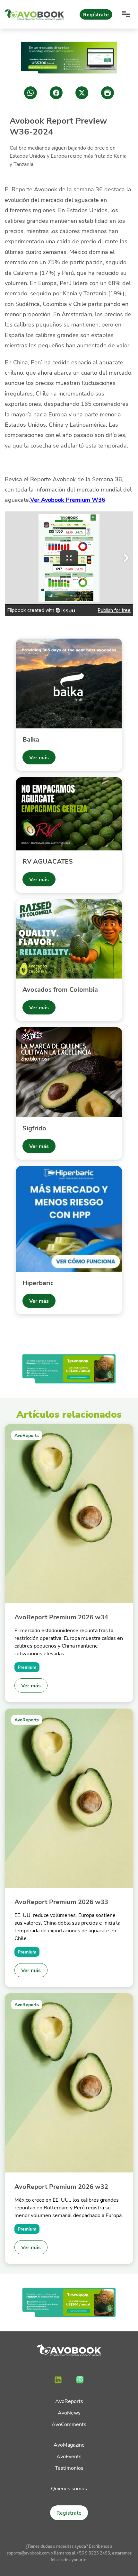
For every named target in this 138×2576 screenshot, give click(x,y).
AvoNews (69, 2412)
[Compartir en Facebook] (56, 93)
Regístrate (96, 14)
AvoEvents (69, 2456)
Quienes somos (69, 2488)
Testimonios (69, 2468)
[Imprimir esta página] (108, 93)
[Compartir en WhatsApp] (30, 93)
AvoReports (27, 1435)
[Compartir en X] (82, 93)
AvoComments (69, 2424)
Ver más (39, 757)
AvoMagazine (69, 2445)
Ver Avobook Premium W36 (68, 500)
